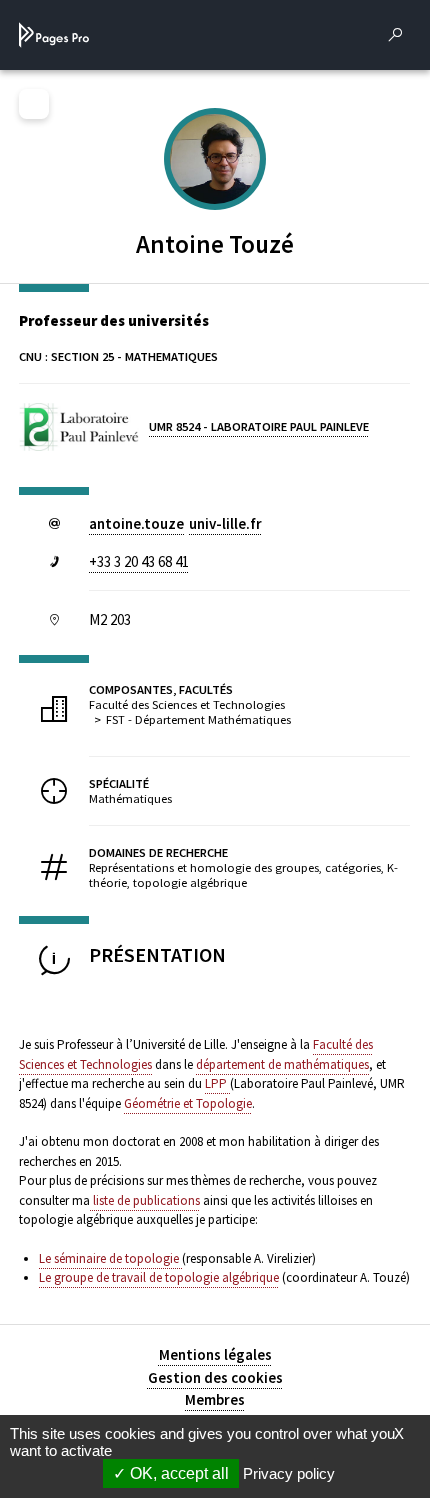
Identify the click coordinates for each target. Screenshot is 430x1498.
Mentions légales (215, 1354)
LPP (217, 1083)
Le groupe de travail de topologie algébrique (159, 1277)
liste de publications (145, 1200)
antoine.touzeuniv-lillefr (175, 523)
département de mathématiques (282, 1064)
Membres (215, 1399)
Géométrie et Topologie (188, 1103)
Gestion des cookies (215, 1377)
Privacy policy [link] (289, 1473)
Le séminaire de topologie (110, 1258)
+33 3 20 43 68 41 (139, 561)
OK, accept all (177, 1473)
